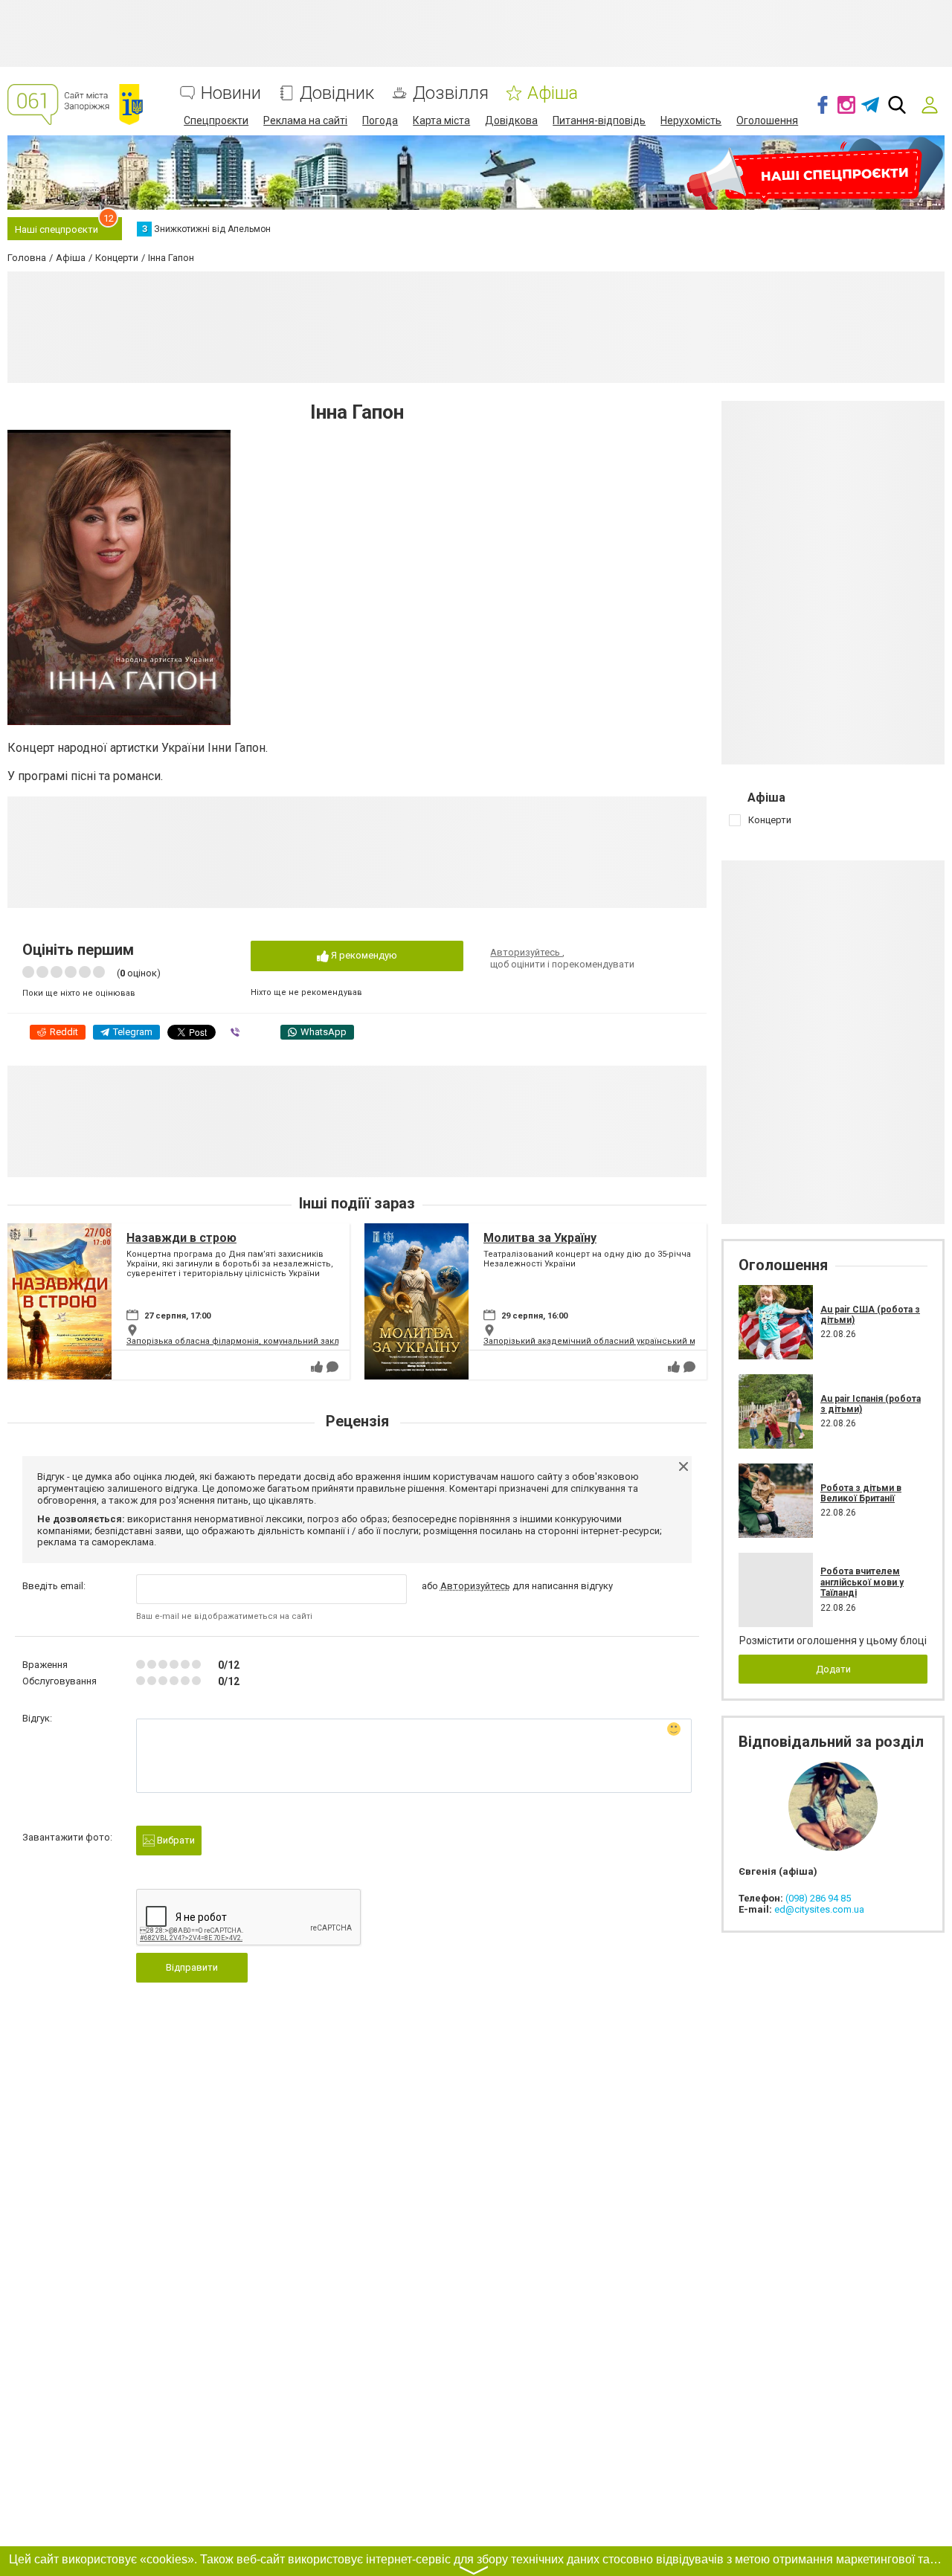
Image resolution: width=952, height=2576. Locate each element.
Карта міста (441, 120)
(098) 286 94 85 (818, 1898)
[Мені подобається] (317, 1367)
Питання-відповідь (599, 120)
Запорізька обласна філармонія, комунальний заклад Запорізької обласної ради (295, 1341)
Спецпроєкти (216, 120)
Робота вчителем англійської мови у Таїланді (862, 1582)
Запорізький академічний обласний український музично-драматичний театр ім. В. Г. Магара (677, 1341)
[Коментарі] (332, 1367)
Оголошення (767, 120)
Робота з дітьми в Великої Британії (861, 1493)
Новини (231, 93)
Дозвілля (451, 93)
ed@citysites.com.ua (819, 1909)
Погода (380, 120)
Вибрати (175, 1840)
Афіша (553, 93)
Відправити (192, 1967)
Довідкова (511, 120)
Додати (833, 1669)
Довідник (337, 93)
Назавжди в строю (181, 1238)
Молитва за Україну (540, 1238)
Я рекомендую (363, 955)
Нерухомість (691, 120)
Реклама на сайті (305, 120)
